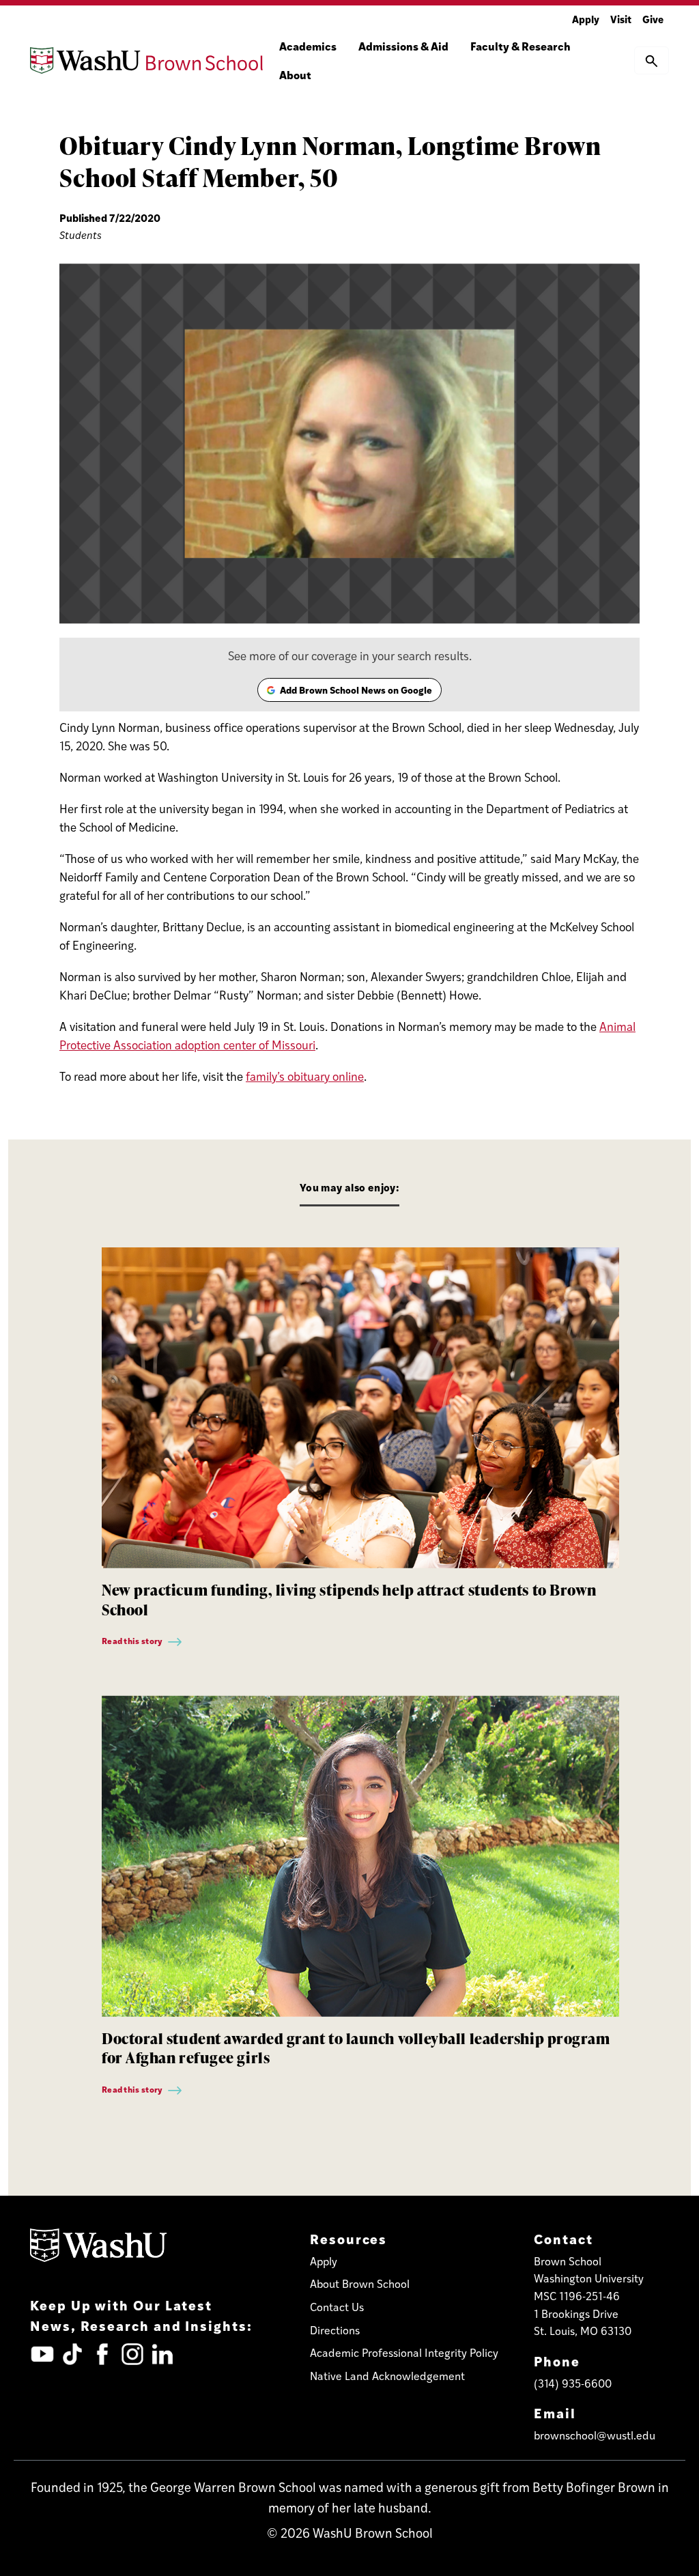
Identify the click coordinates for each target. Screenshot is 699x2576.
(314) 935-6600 (573, 2383)
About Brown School (360, 2283)
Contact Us (337, 2307)
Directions (335, 2330)
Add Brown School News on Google (349, 692)
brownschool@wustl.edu (595, 2435)
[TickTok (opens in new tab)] (72, 2354)
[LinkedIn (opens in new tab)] (162, 2354)
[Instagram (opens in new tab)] (132, 2354)
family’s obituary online (305, 1076)
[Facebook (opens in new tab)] (102, 2354)
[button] (652, 60)
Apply (586, 19)
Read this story (133, 1641)
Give (653, 19)
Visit (621, 19)
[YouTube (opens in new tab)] (42, 2354)
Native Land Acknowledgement (387, 2376)
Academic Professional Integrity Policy (404, 2352)
